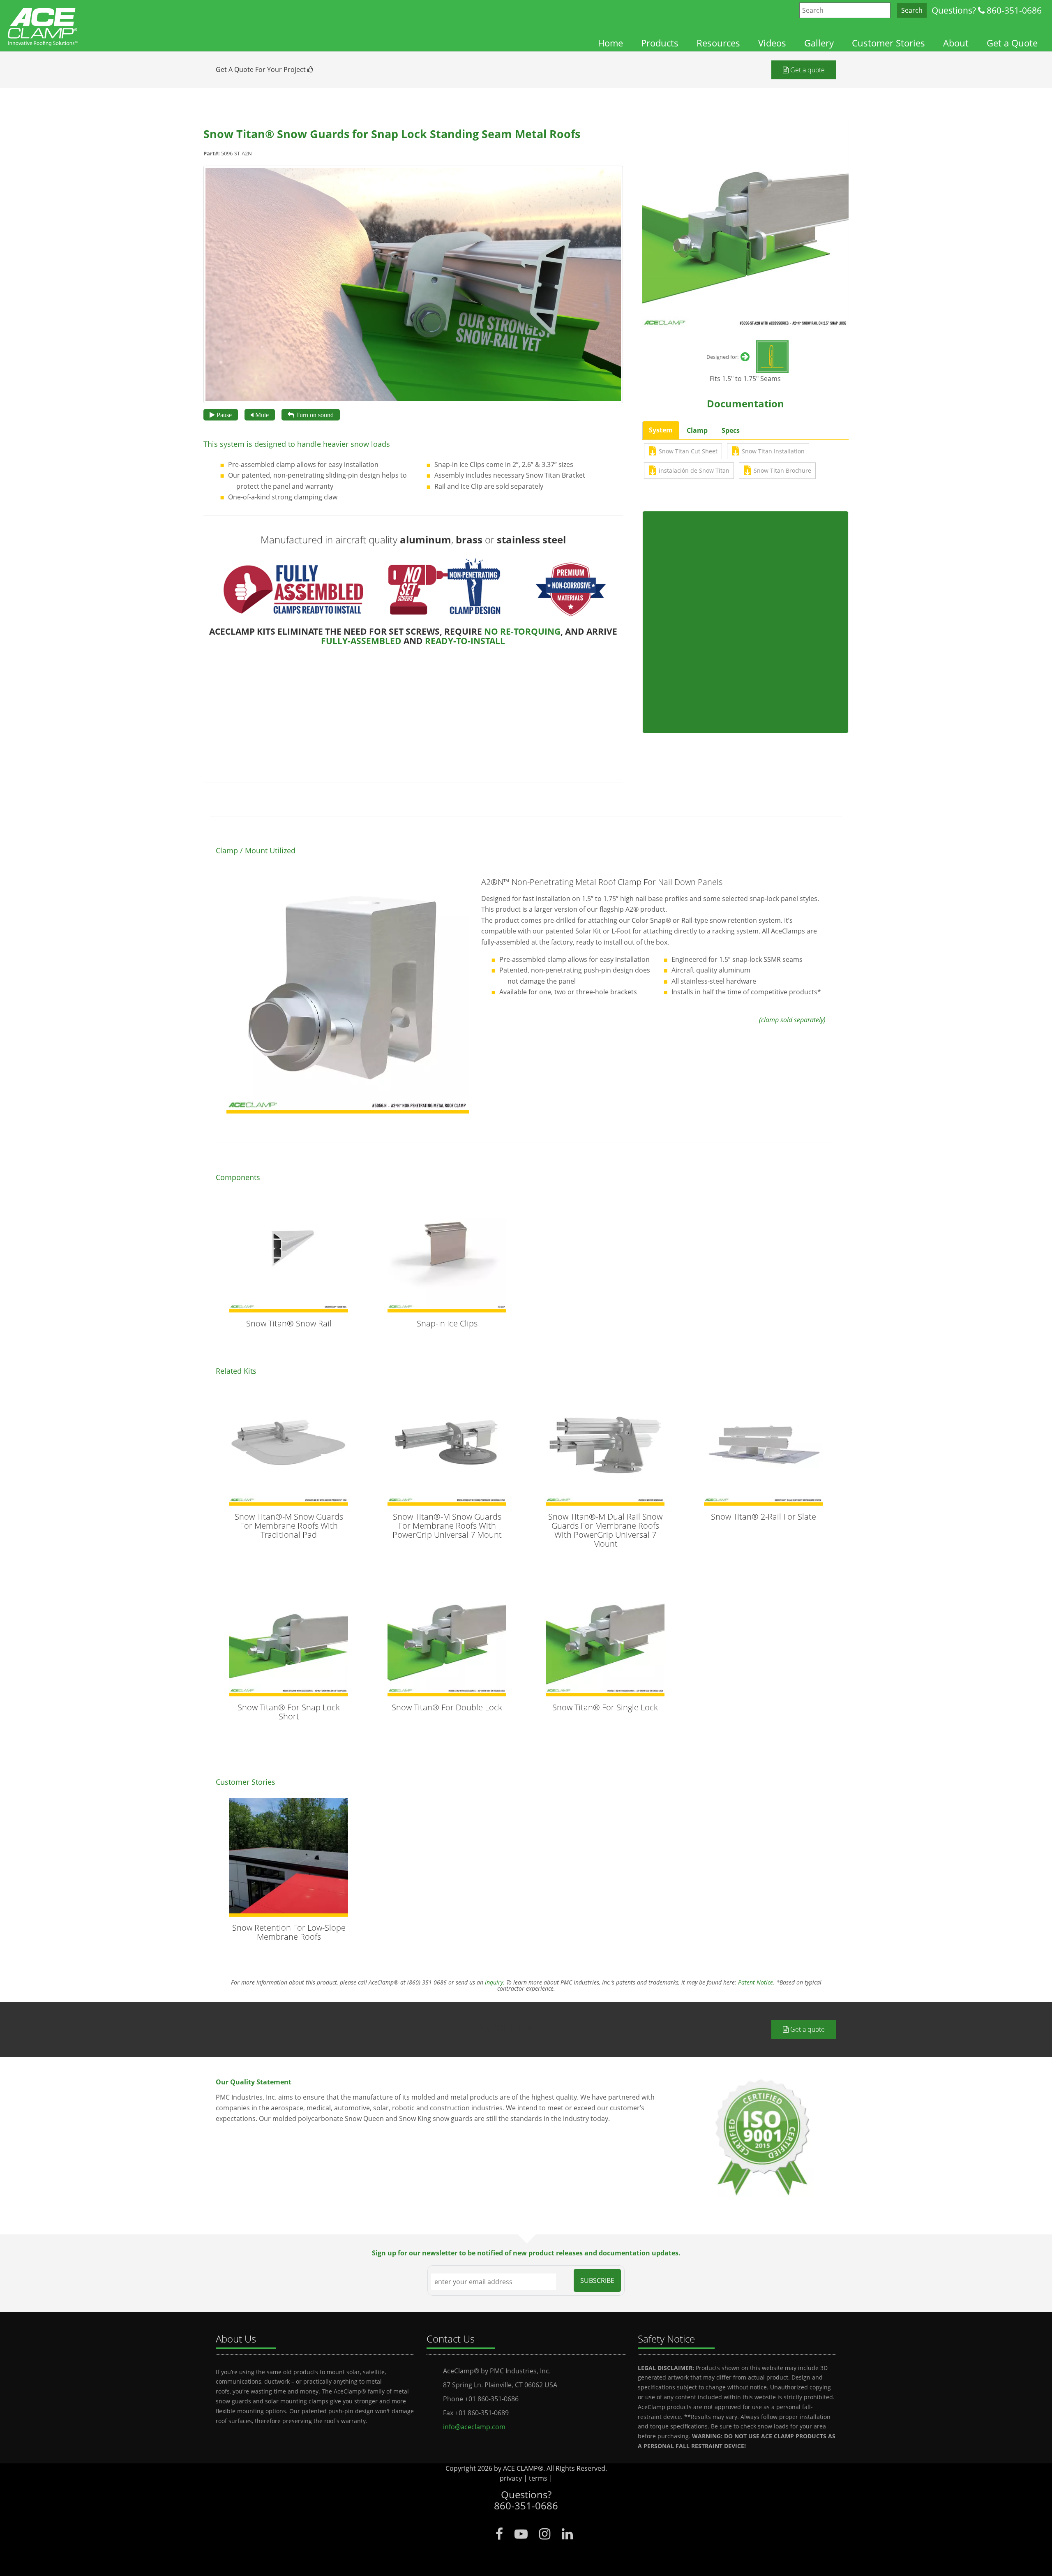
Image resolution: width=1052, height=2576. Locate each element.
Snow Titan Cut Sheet (688, 451)
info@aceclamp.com (474, 2427)
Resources (718, 43)
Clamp (697, 430)
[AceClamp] (43, 23)
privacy (511, 2478)
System (661, 430)
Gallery (819, 43)
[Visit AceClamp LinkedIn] (567, 2534)
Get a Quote (1012, 43)
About (956, 43)
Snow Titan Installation (773, 451)
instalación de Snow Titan (694, 470)
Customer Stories (888, 43)
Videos (772, 43)
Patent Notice (756, 1982)
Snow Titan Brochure (782, 470)
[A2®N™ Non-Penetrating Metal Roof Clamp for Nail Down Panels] (348, 992)
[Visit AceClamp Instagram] (545, 2534)
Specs (731, 430)
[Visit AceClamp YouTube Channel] (521, 2534)
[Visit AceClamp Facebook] (499, 2534)
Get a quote (807, 70)
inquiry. (495, 1982)
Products (660, 43)
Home (610, 43)
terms (538, 2478)
